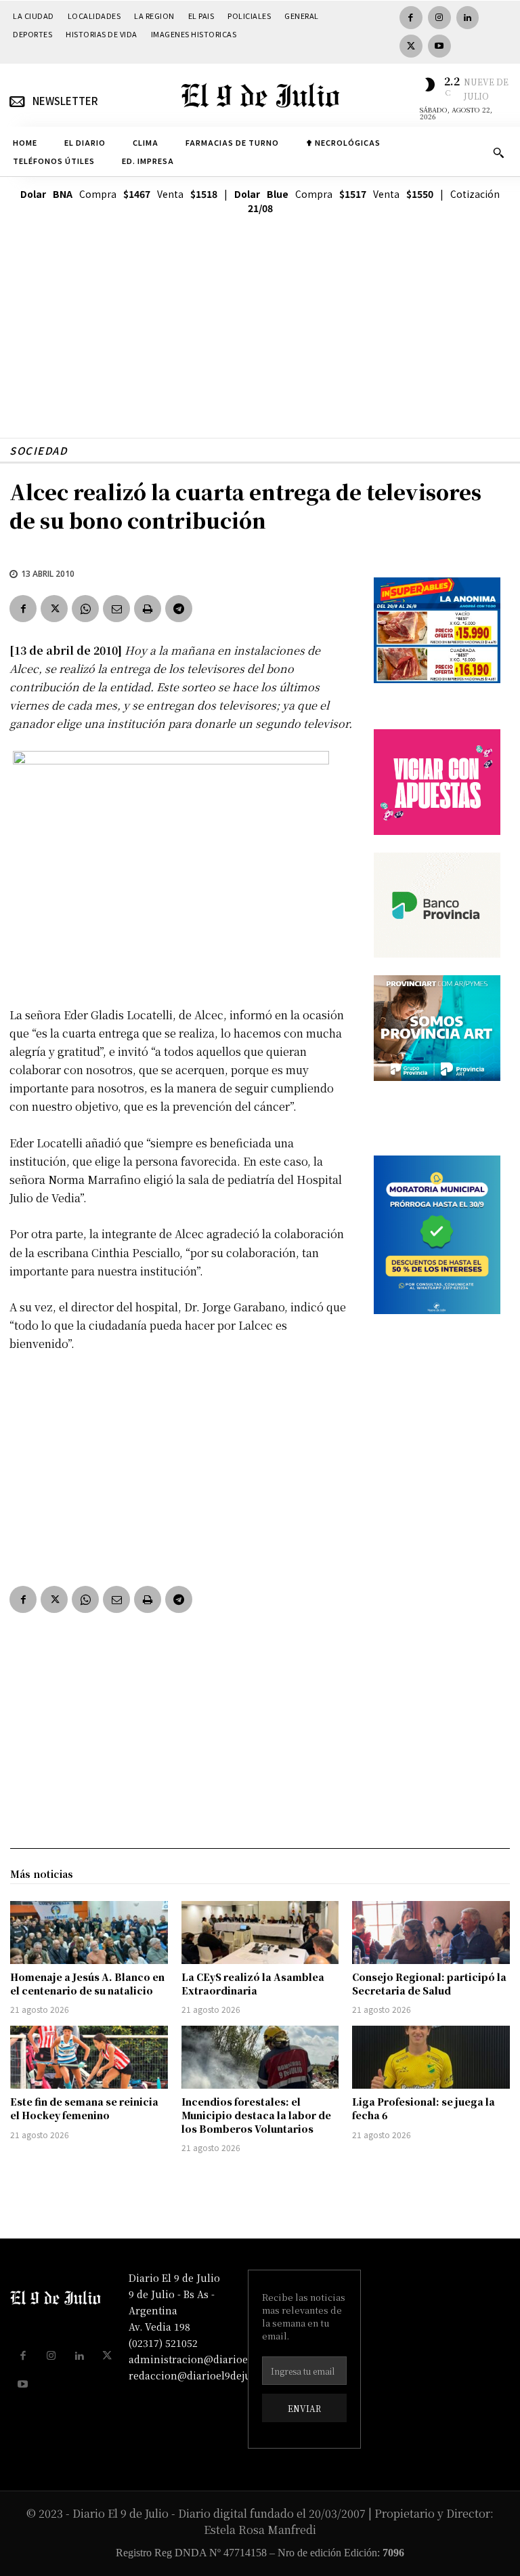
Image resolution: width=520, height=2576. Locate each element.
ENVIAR (304, 2408)
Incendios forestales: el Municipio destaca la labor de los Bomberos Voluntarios (256, 2115)
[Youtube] (439, 46)
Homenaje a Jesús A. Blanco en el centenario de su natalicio (87, 1984)
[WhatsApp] (85, 609)
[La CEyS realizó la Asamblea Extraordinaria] (260, 1933)
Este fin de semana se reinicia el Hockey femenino (84, 2108)
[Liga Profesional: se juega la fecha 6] (431, 2057)
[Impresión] (148, 609)
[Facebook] (411, 18)
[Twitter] (411, 46)
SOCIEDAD (38, 450)
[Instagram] (439, 18)
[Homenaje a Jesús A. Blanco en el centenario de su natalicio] (89, 1933)
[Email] (116, 609)
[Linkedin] (468, 18)
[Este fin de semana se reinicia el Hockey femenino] (89, 2057)
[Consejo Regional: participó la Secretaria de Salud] (431, 1933)
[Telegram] (179, 609)
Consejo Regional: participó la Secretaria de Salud (429, 1984)
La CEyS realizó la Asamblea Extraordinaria (253, 1984)
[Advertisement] (260, 343)
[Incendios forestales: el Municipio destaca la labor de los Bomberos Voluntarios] (260, 2057)
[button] (498, 152)
